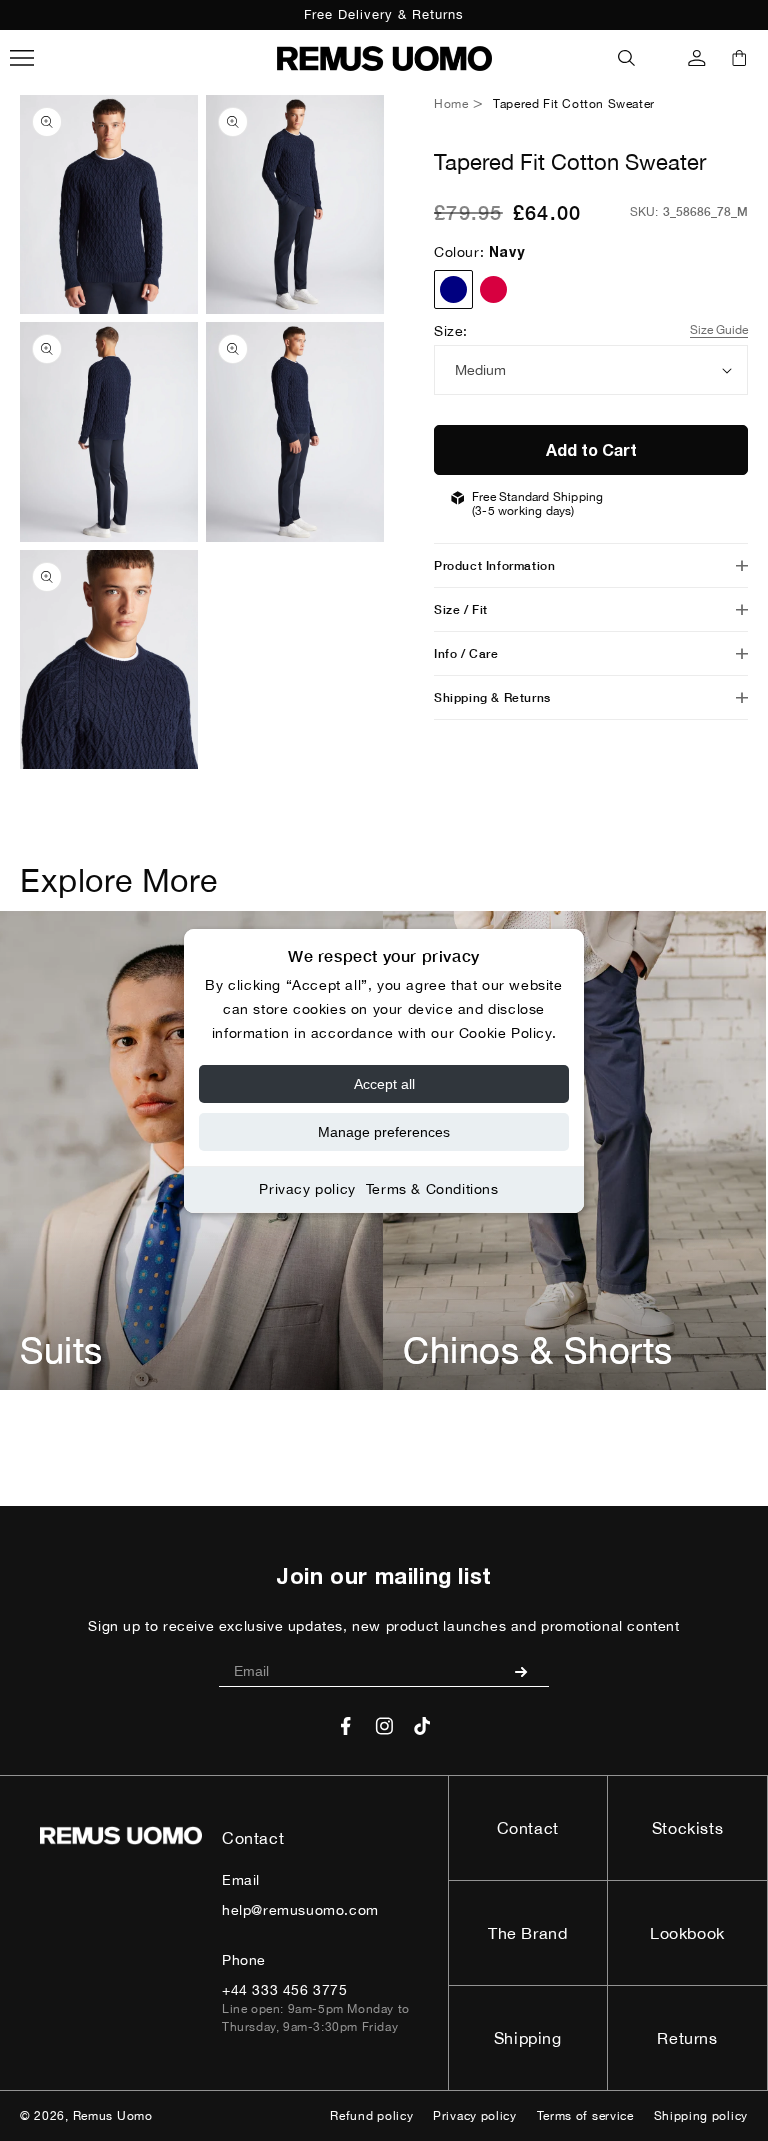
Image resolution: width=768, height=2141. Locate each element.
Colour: (479, 252)
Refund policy (371, 2116)
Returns (687, 2038)
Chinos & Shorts (538, 1350)
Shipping (528, 2038)
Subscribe (528, 1671)
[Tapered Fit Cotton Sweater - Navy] (453, 289)
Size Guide (719, 330)
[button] (626, 58)
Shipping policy (701, 2116)
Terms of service (585, 2116)
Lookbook (687, 1933)
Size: (451, 331)
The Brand (527, 1933)
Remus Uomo (113, 2116)
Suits (61, 1350)
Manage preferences (384, 1132)
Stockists (687, 1828)
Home (451, 104)
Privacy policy (307, 1189)
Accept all (384, 1084)
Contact (528, 1828)
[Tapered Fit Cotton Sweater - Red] (493, 289)
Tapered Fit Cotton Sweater (574, 104)
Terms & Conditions (432, 1189)
